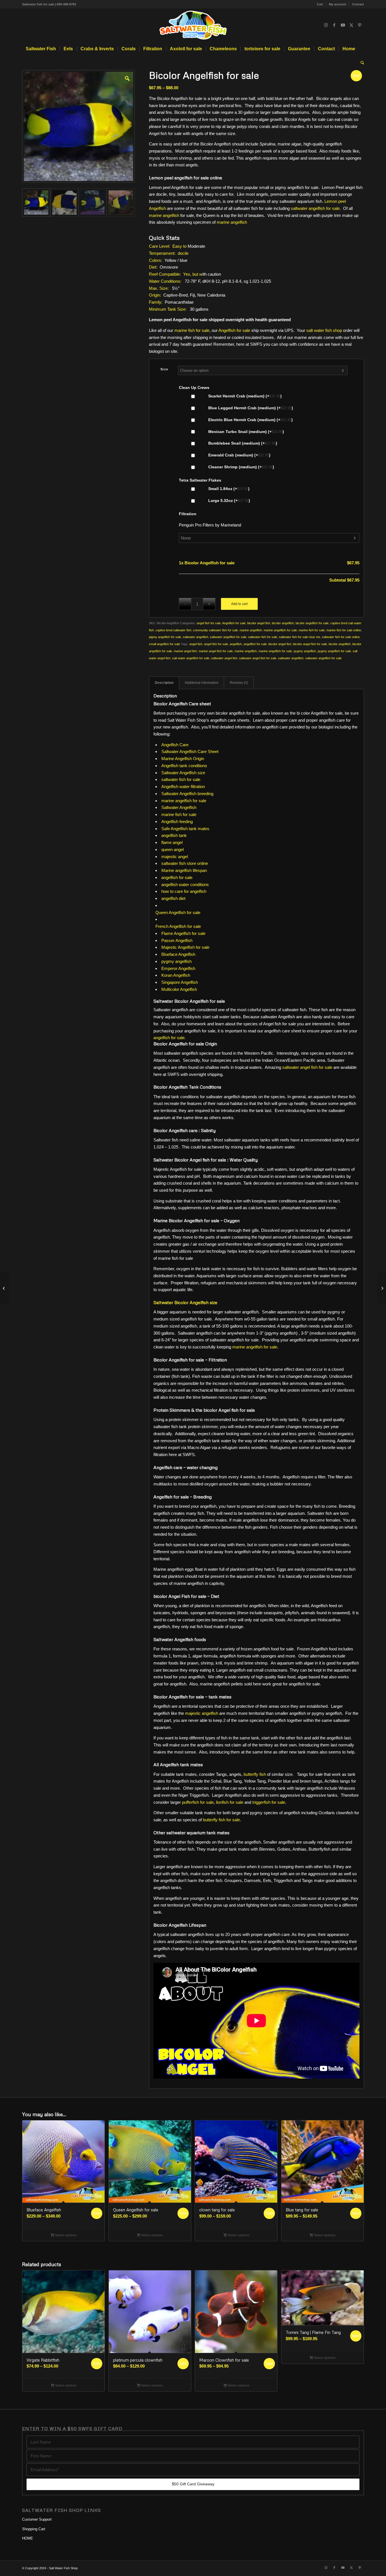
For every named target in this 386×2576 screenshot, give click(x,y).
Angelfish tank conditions (184, 766)
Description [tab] (164, 683)
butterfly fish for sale (221, 1820)
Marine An (171, 759)
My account (338, 4)
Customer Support (37, 2519)
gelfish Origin (192, 759)
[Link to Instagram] (326, 25)
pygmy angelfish (305, 651)
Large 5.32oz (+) (229, 501)
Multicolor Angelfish (179, 989)
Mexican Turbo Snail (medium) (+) (246, 432)
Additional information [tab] (202, 683)
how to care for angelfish (184, 891)
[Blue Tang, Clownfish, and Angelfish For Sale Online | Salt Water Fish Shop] (193, 25)
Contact (358, 4)
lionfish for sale (230, 1802)
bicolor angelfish (283, 623)
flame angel (172, 842)
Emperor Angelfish (178, 968)
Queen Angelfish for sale (178, 912)
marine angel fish (185, 651)
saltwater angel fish (224, 658)
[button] (127, 78)
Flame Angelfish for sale (183, 933)
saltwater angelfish (196, 637)
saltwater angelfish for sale (315, 208)
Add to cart (239, 604)
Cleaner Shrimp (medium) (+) (241, 467)
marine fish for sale (192, 330)
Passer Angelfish (177, 940)
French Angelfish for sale (178, 926)
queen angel (173, 849)
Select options (65, 2235)
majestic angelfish (202, 1713)
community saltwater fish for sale (215, 630)
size (164, 369)
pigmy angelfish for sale (165, 637)
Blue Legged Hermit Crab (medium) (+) (250, 408)
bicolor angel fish (259, 623)
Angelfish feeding (177, 822)
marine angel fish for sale (216, 651)
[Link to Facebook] (334, 25)
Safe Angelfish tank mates (185, 829)
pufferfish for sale (198, 1802)
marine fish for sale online (344, 630)
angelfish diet (173, 898)
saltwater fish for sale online (341, 637)
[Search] (361, 63)
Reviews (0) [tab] (239, 683)
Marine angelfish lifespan (184, 870)
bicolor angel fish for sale (310, 644)
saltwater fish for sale (263, 637)
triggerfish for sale (269, 1802)
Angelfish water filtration (183, 786)
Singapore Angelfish (180, 982)
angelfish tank (174, 835)
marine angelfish (164, 215)
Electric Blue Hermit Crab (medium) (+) (250, 420)
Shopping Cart (34, 2529)
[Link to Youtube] (343, 25)
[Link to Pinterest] (360, 25)
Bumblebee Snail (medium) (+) (242, 443)
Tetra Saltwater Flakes (200, 480)
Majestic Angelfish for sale (185, 947)
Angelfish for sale (234, 330)
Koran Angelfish (176, 975)
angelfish (236, 644)
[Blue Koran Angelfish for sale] (382, 1288)
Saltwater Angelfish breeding (187, 794)
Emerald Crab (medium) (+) (239, 455)
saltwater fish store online (185, 863)
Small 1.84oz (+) (228, 489)
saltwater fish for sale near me (300, 637)
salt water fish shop (324, 330)
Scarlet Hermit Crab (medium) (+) (244, 396)
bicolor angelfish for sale (312, 623)
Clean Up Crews (194, 388)
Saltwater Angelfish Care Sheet (190, 751)
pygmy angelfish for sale (334, 651)
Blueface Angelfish (178, 954)
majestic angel (175, 857)
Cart (320, 4)
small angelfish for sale (164, 644)
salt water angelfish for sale (191, 658)
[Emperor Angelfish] (4, 1288)
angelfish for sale (255, 644)
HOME (28, 2538)
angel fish (196, 644)
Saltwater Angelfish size (183, 773)
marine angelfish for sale (280, 630)
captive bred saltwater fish (173, 630)
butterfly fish (255, 1774)
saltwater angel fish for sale (258, 658)
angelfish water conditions (185, 885)
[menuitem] (320, 4)
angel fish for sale (209, 623)
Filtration (188, 514)
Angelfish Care (175, 745)
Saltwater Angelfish (179, 807)
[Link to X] (351, 25)
